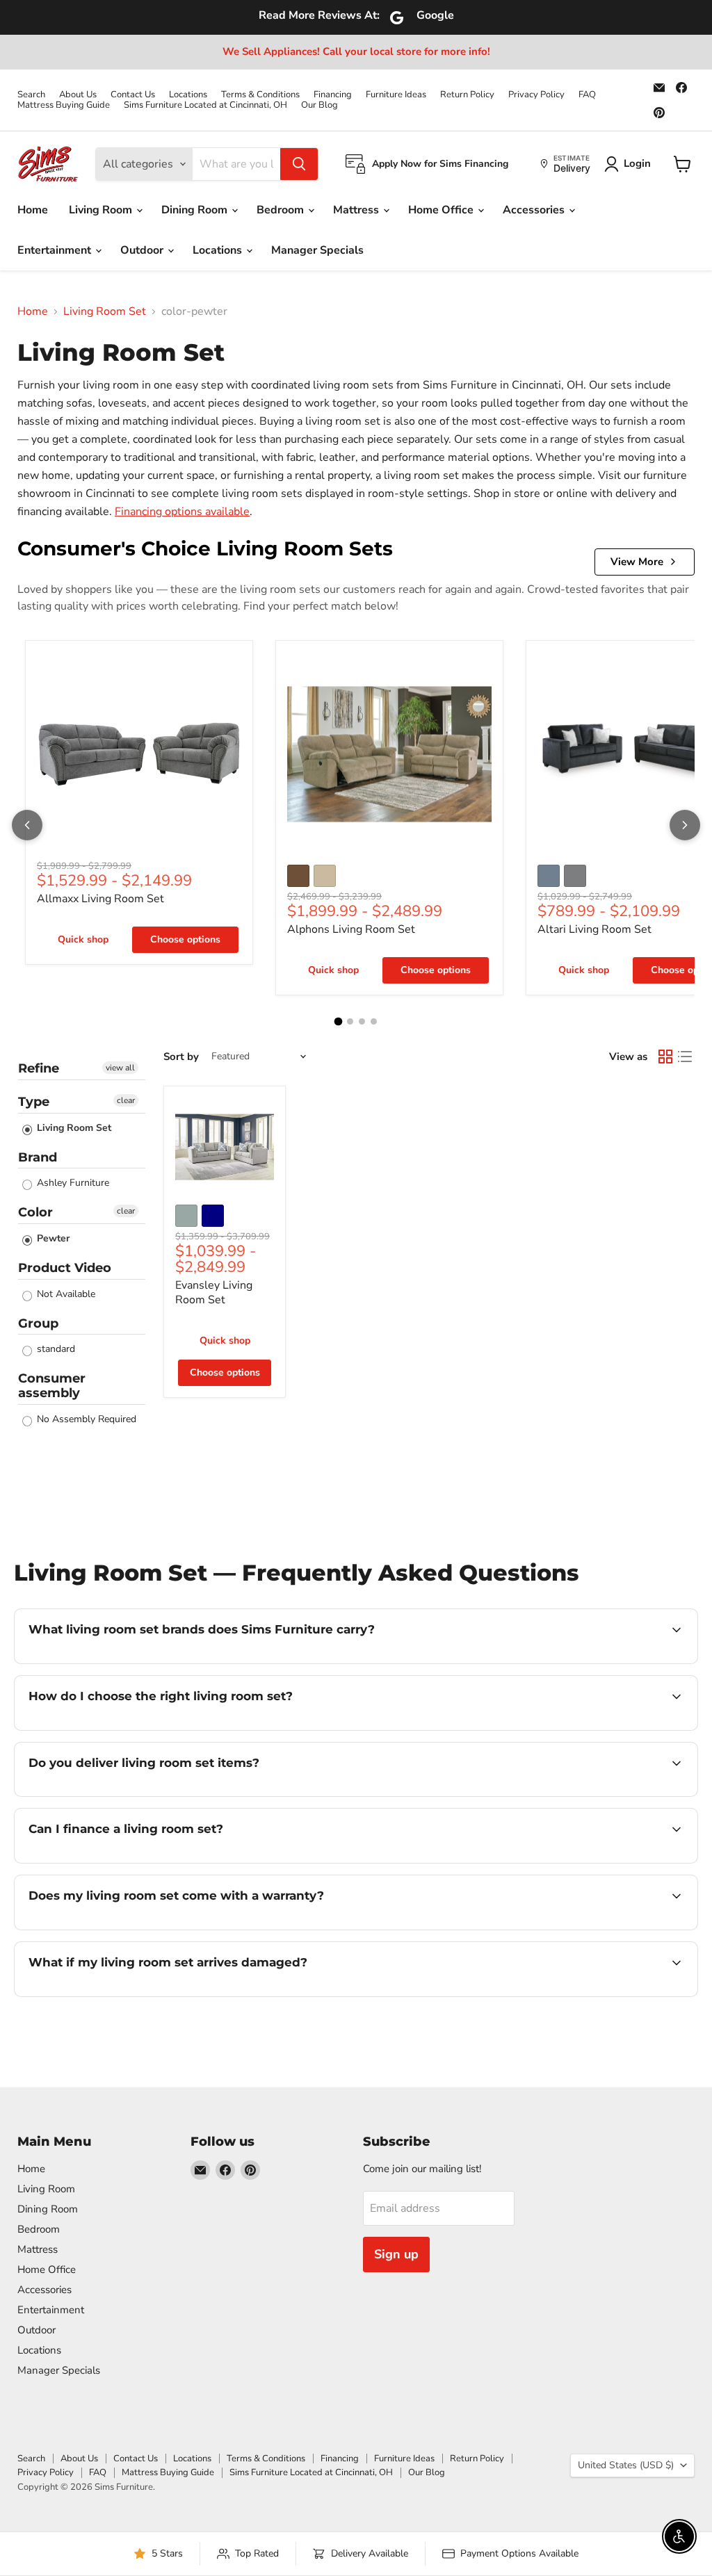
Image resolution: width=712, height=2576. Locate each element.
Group (38, 1323)
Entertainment (56, 250)
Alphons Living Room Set (351, 929)
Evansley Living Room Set (214, 1293)
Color (35, 1212)
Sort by (181, 1057)
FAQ (587, 95)
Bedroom (282, 210)
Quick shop (83, 939)
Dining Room (196, 210)
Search (31, 95)
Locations (188, 95)
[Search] (299, 164)
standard (55, 1349)
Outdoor (143, 250)
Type (34, 1102)
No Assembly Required (85, 1419)
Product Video (65, 1268)
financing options (142, 1861)
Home (33, 210)
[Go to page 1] (339, 1022)
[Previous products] (27, 825)
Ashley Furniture (72, 1183)
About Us (78, 95)
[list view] (685, 1057)
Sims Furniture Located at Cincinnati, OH (205, 105)
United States (626, 2465)
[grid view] (665, 1057)
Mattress (357, 210)
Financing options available (182, 512)
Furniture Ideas (396, 95)
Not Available (65, 1294)
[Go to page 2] (350, 1021)
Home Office (442, 210)
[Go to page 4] (374, 1021)
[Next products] (685, 825)
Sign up (396, 2254)
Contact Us (133, 95)
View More (637, 562)
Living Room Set (105, 311)
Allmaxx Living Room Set (100, 899)
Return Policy (467, 95)
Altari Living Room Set (594, 929)
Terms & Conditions (260, 95)
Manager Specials (317, 250)
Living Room (102, 210)
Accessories (535, 210)
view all (120, 1068)
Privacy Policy (536, 95)
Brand (38, 1157)
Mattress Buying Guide (64, 105)
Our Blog (319, 105)
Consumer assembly (52, 1386)
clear (126, 1100)
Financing (333, 95)
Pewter (52, 1238)
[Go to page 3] (362, 1021)
